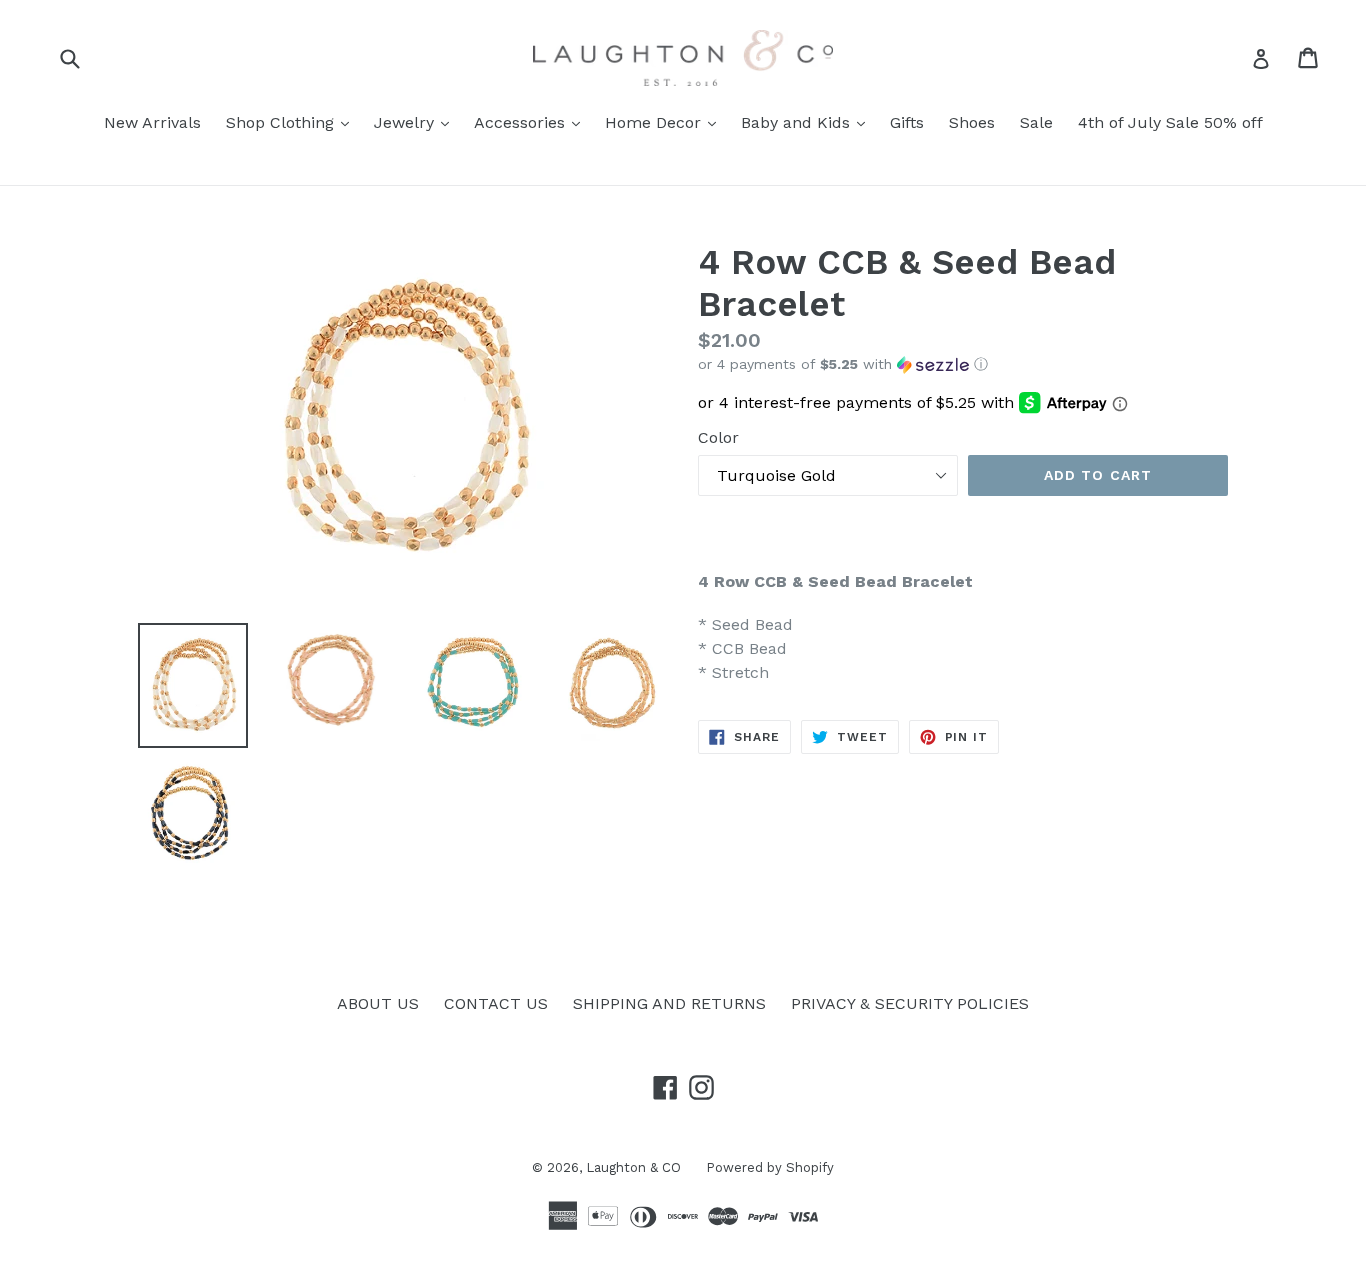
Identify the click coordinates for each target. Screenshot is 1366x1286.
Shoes (972, 122)
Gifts (907, 122)
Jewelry (416, 122)
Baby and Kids (808, 122)
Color (718, 437)
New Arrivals (152, 122)
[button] (963, 364)
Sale (1036, 122)
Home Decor (665, 122)
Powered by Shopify (770, 1167)
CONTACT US (496, 1003)
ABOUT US (378, 1003)
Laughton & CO (633, 1167)
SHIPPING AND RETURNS (669, 1003)
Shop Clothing (292, 122)
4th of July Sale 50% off (1170, 122)
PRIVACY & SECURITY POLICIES (910, 1003)
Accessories (532, 122)
